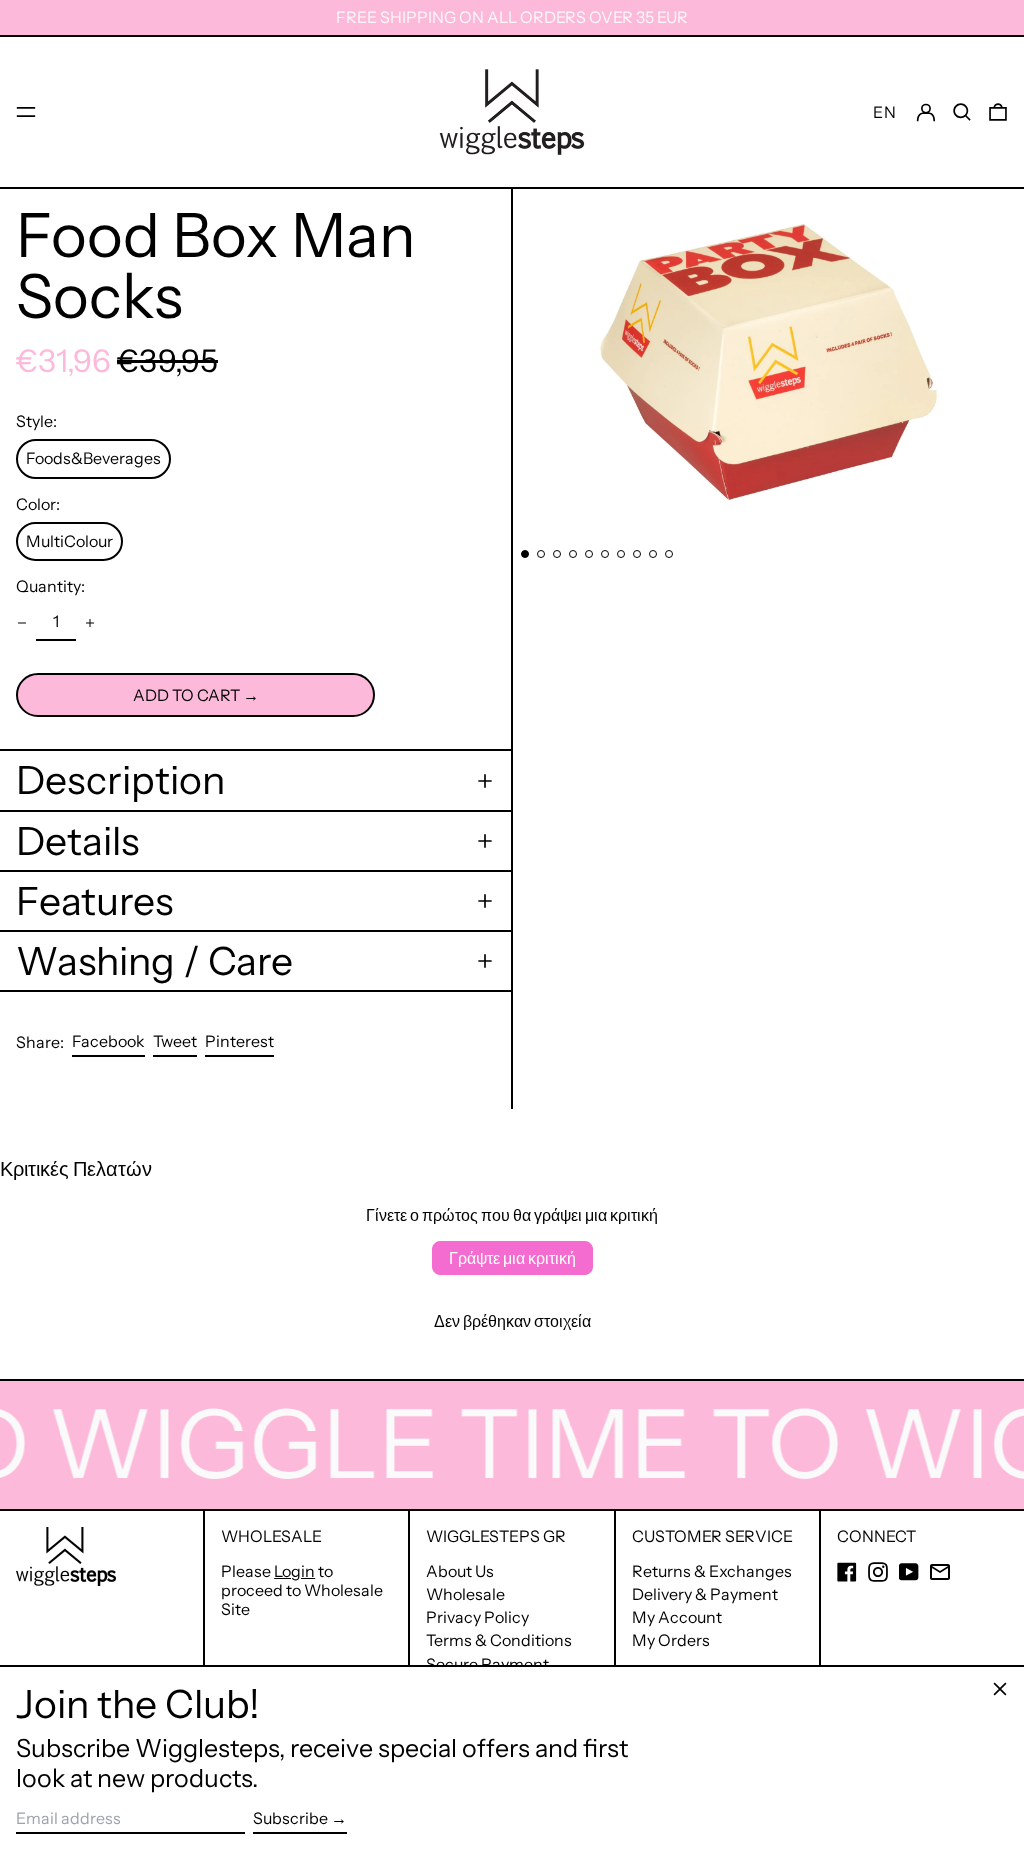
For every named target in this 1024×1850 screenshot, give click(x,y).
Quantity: (50, 586)
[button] (962, 111)
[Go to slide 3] (557, 554)
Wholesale (465, 1594)
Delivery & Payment (705, 1594)
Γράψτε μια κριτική (512, 1258)
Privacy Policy (477, 1617)
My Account (677, 1617)
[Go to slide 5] (589, 554)
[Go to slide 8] (637, 554)
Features (94, 901)
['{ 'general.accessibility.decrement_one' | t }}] (22, 623)
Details (77, 841)
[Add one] (90, 623)
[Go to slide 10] (669, 554)
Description (120, 780)
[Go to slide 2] (541, 554)
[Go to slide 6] (605, 554)
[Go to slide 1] (525, 554)
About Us (460, 1571)
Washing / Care (154, 961)
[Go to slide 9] (653, 554)
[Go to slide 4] (573, 554)
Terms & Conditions (499, 1640)
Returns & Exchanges (712, 1571)
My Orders (671, 1640)
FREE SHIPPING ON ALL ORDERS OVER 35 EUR (512, 17)
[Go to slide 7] (621, 554)
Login (294, 1571)
